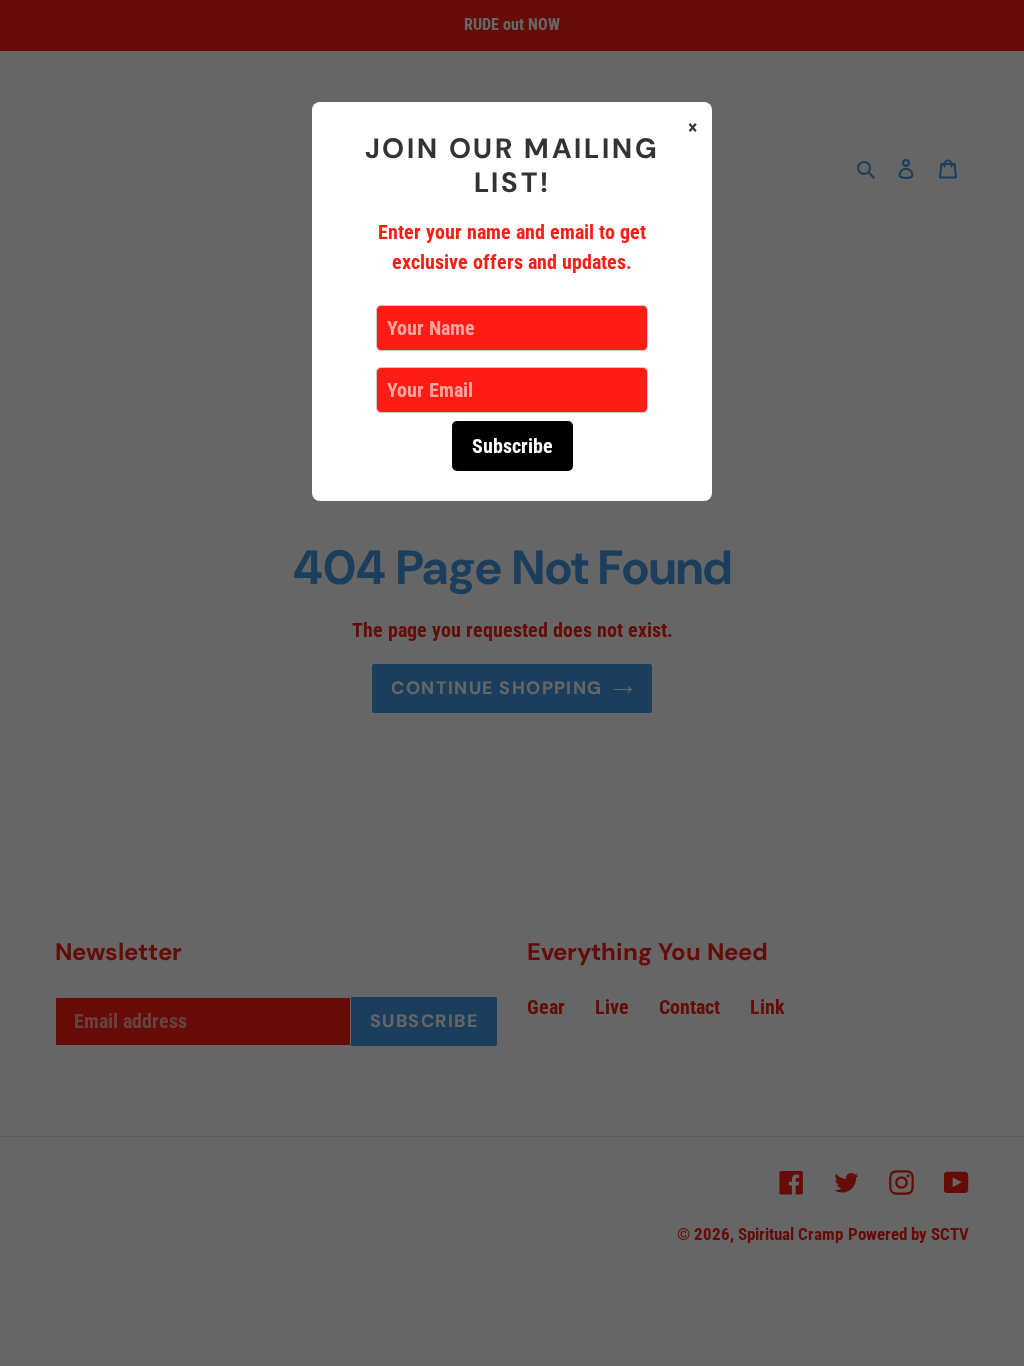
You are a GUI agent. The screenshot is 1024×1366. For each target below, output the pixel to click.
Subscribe (512, 446)
